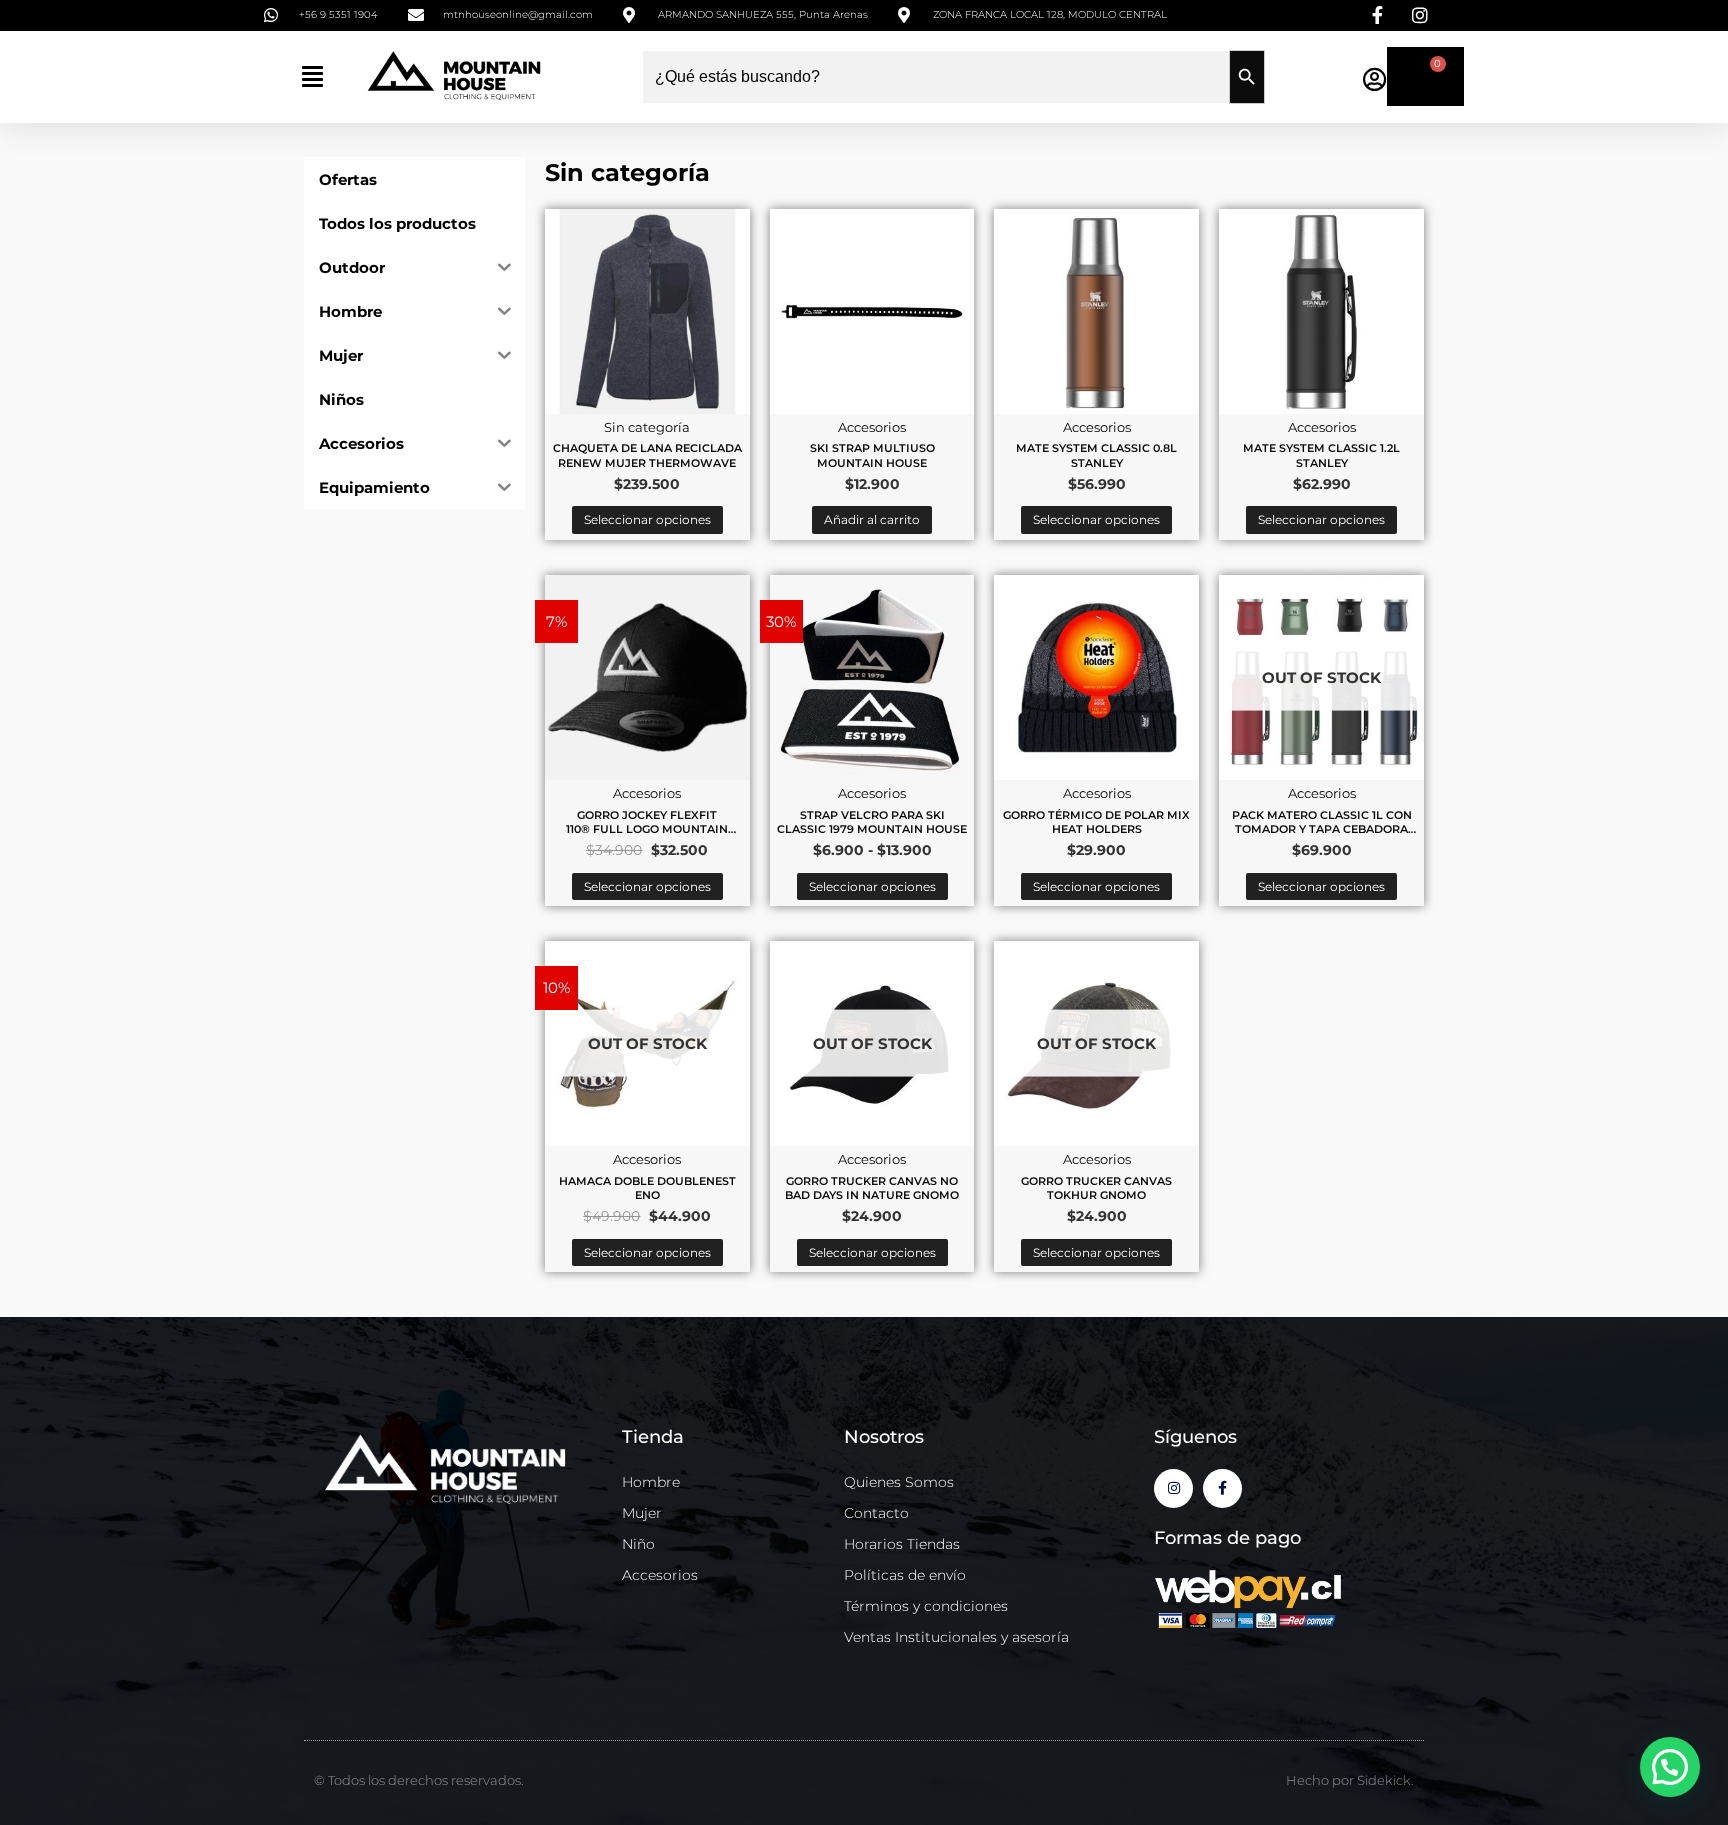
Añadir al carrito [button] (872, 519)
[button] (312, 76)
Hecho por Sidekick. (1350, 1780)
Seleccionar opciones (647, 519)
